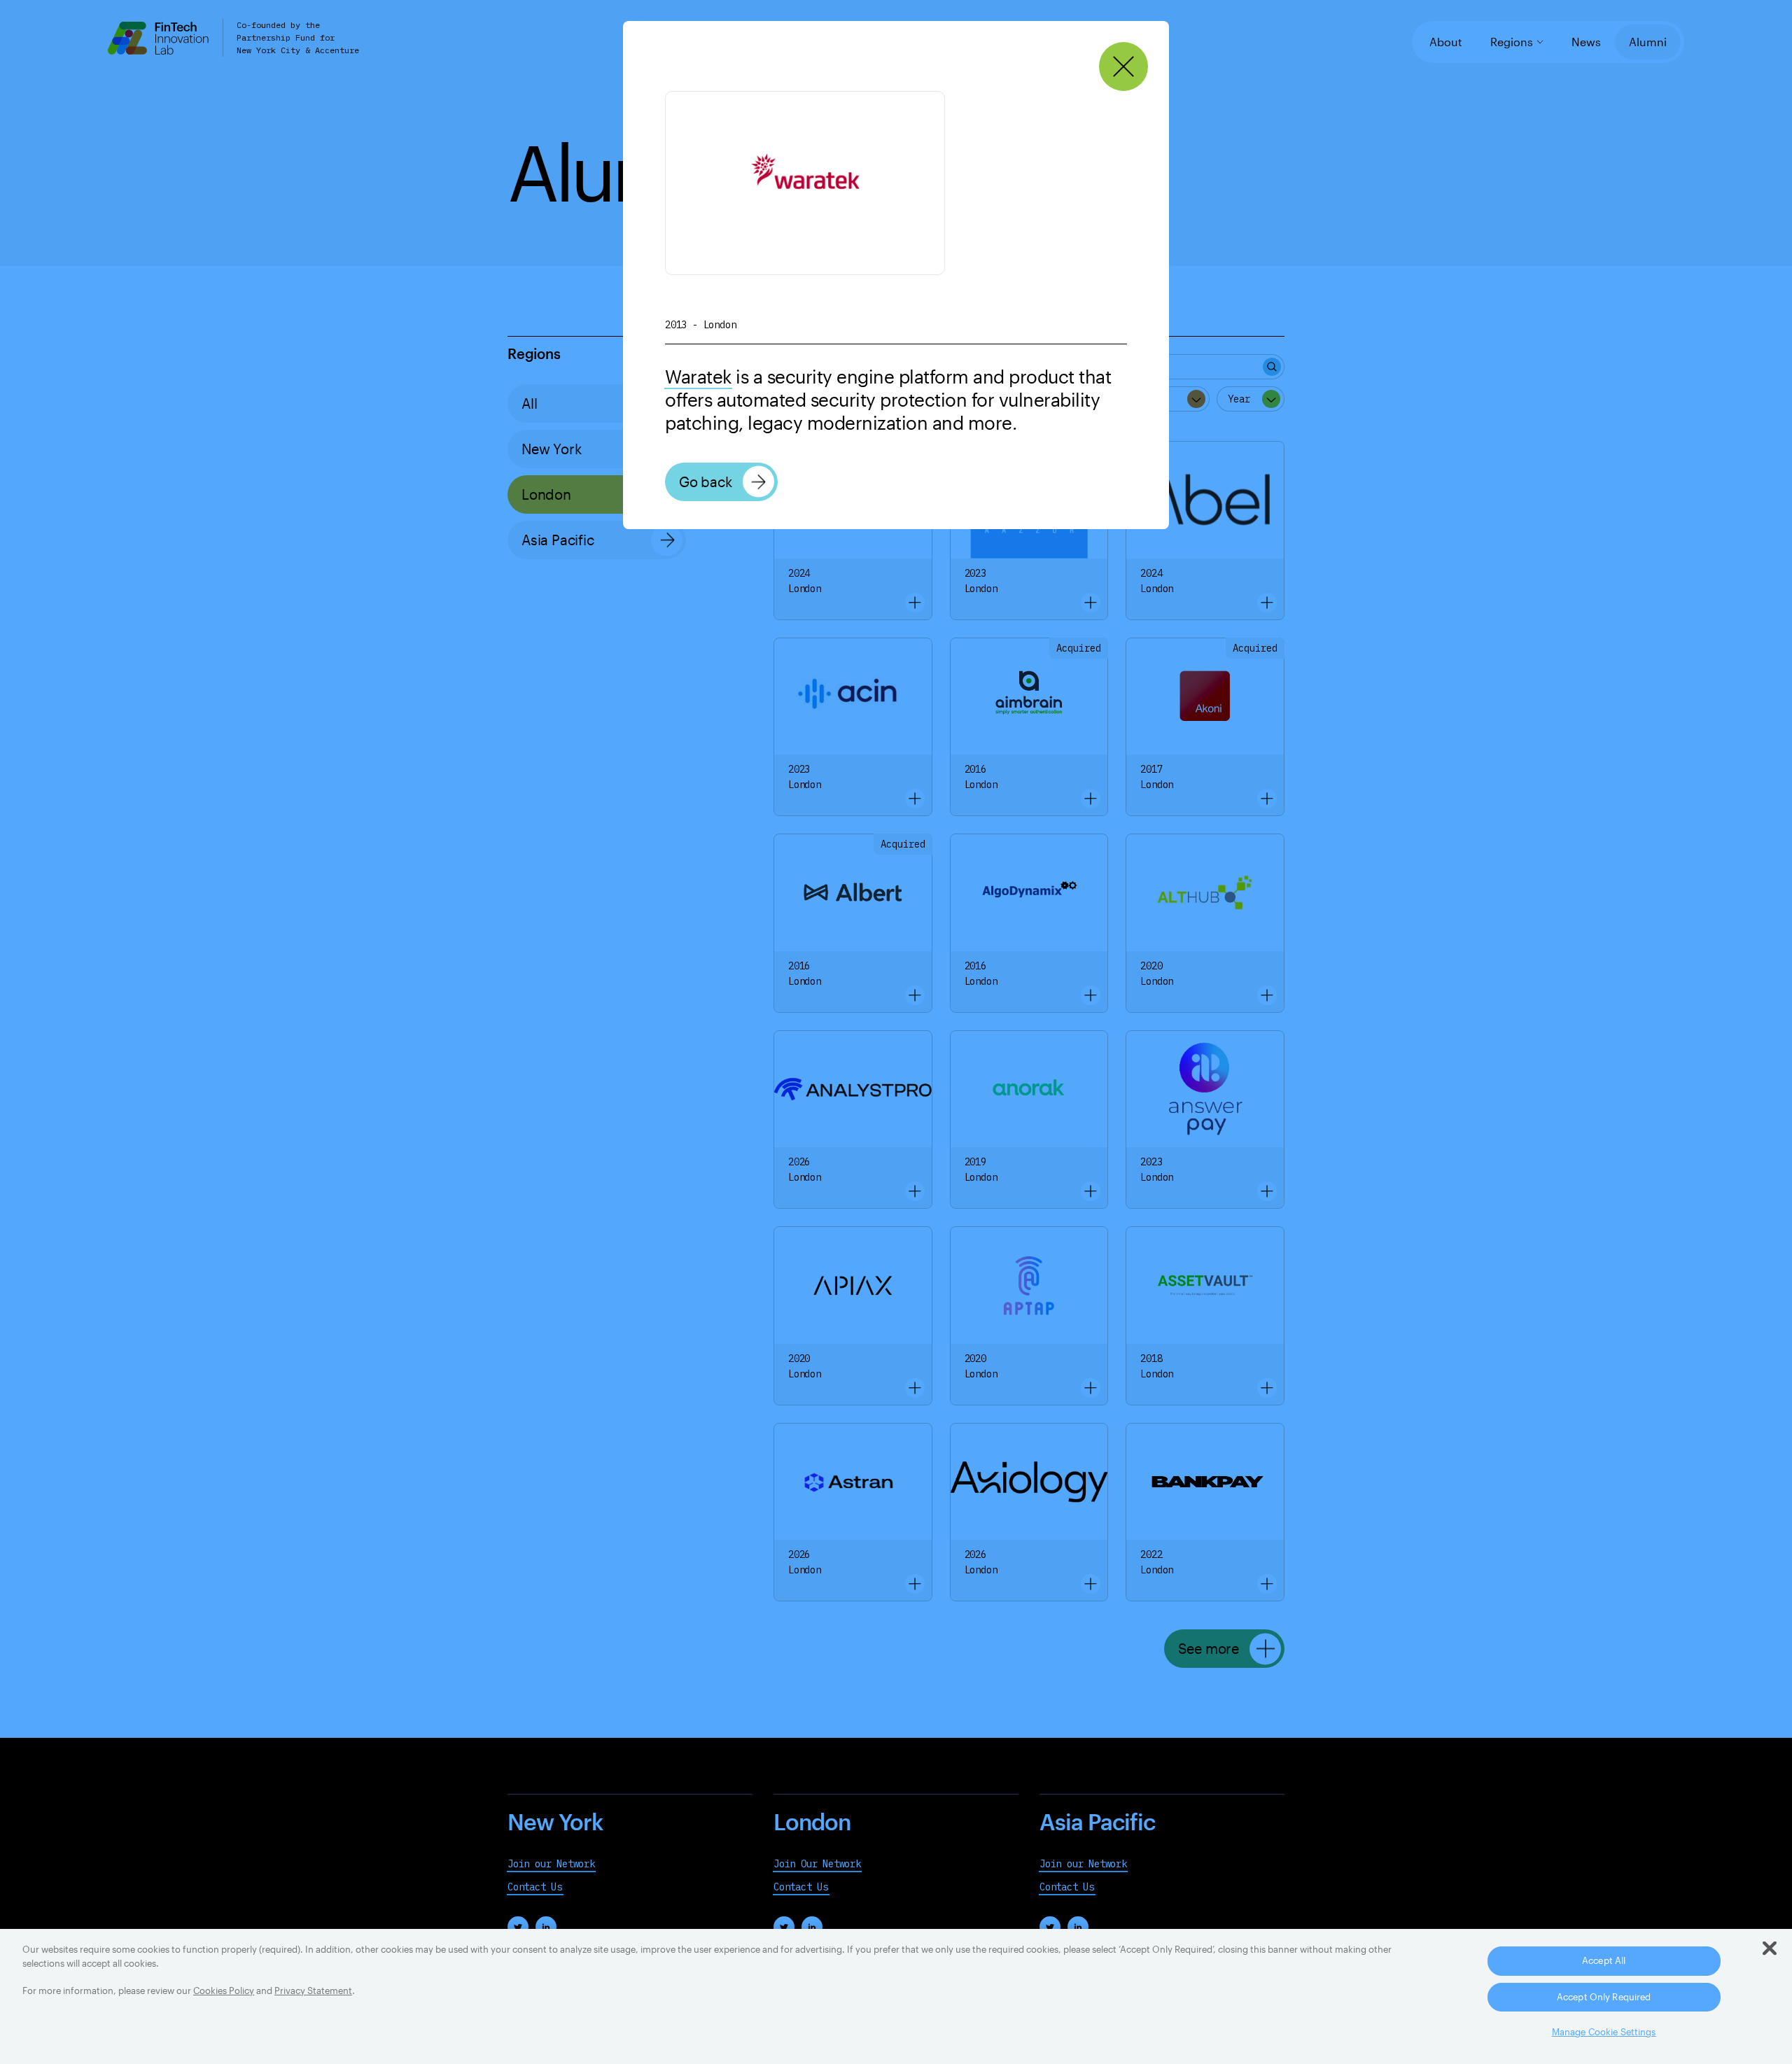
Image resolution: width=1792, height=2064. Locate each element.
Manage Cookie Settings (1604, 2032)
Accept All (1604, 1960)
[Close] (1124, 67)
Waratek (698, 376)
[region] (896, 1996)
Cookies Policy (224, 1991)
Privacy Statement (313, 1991)
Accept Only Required (1604, 1997)
